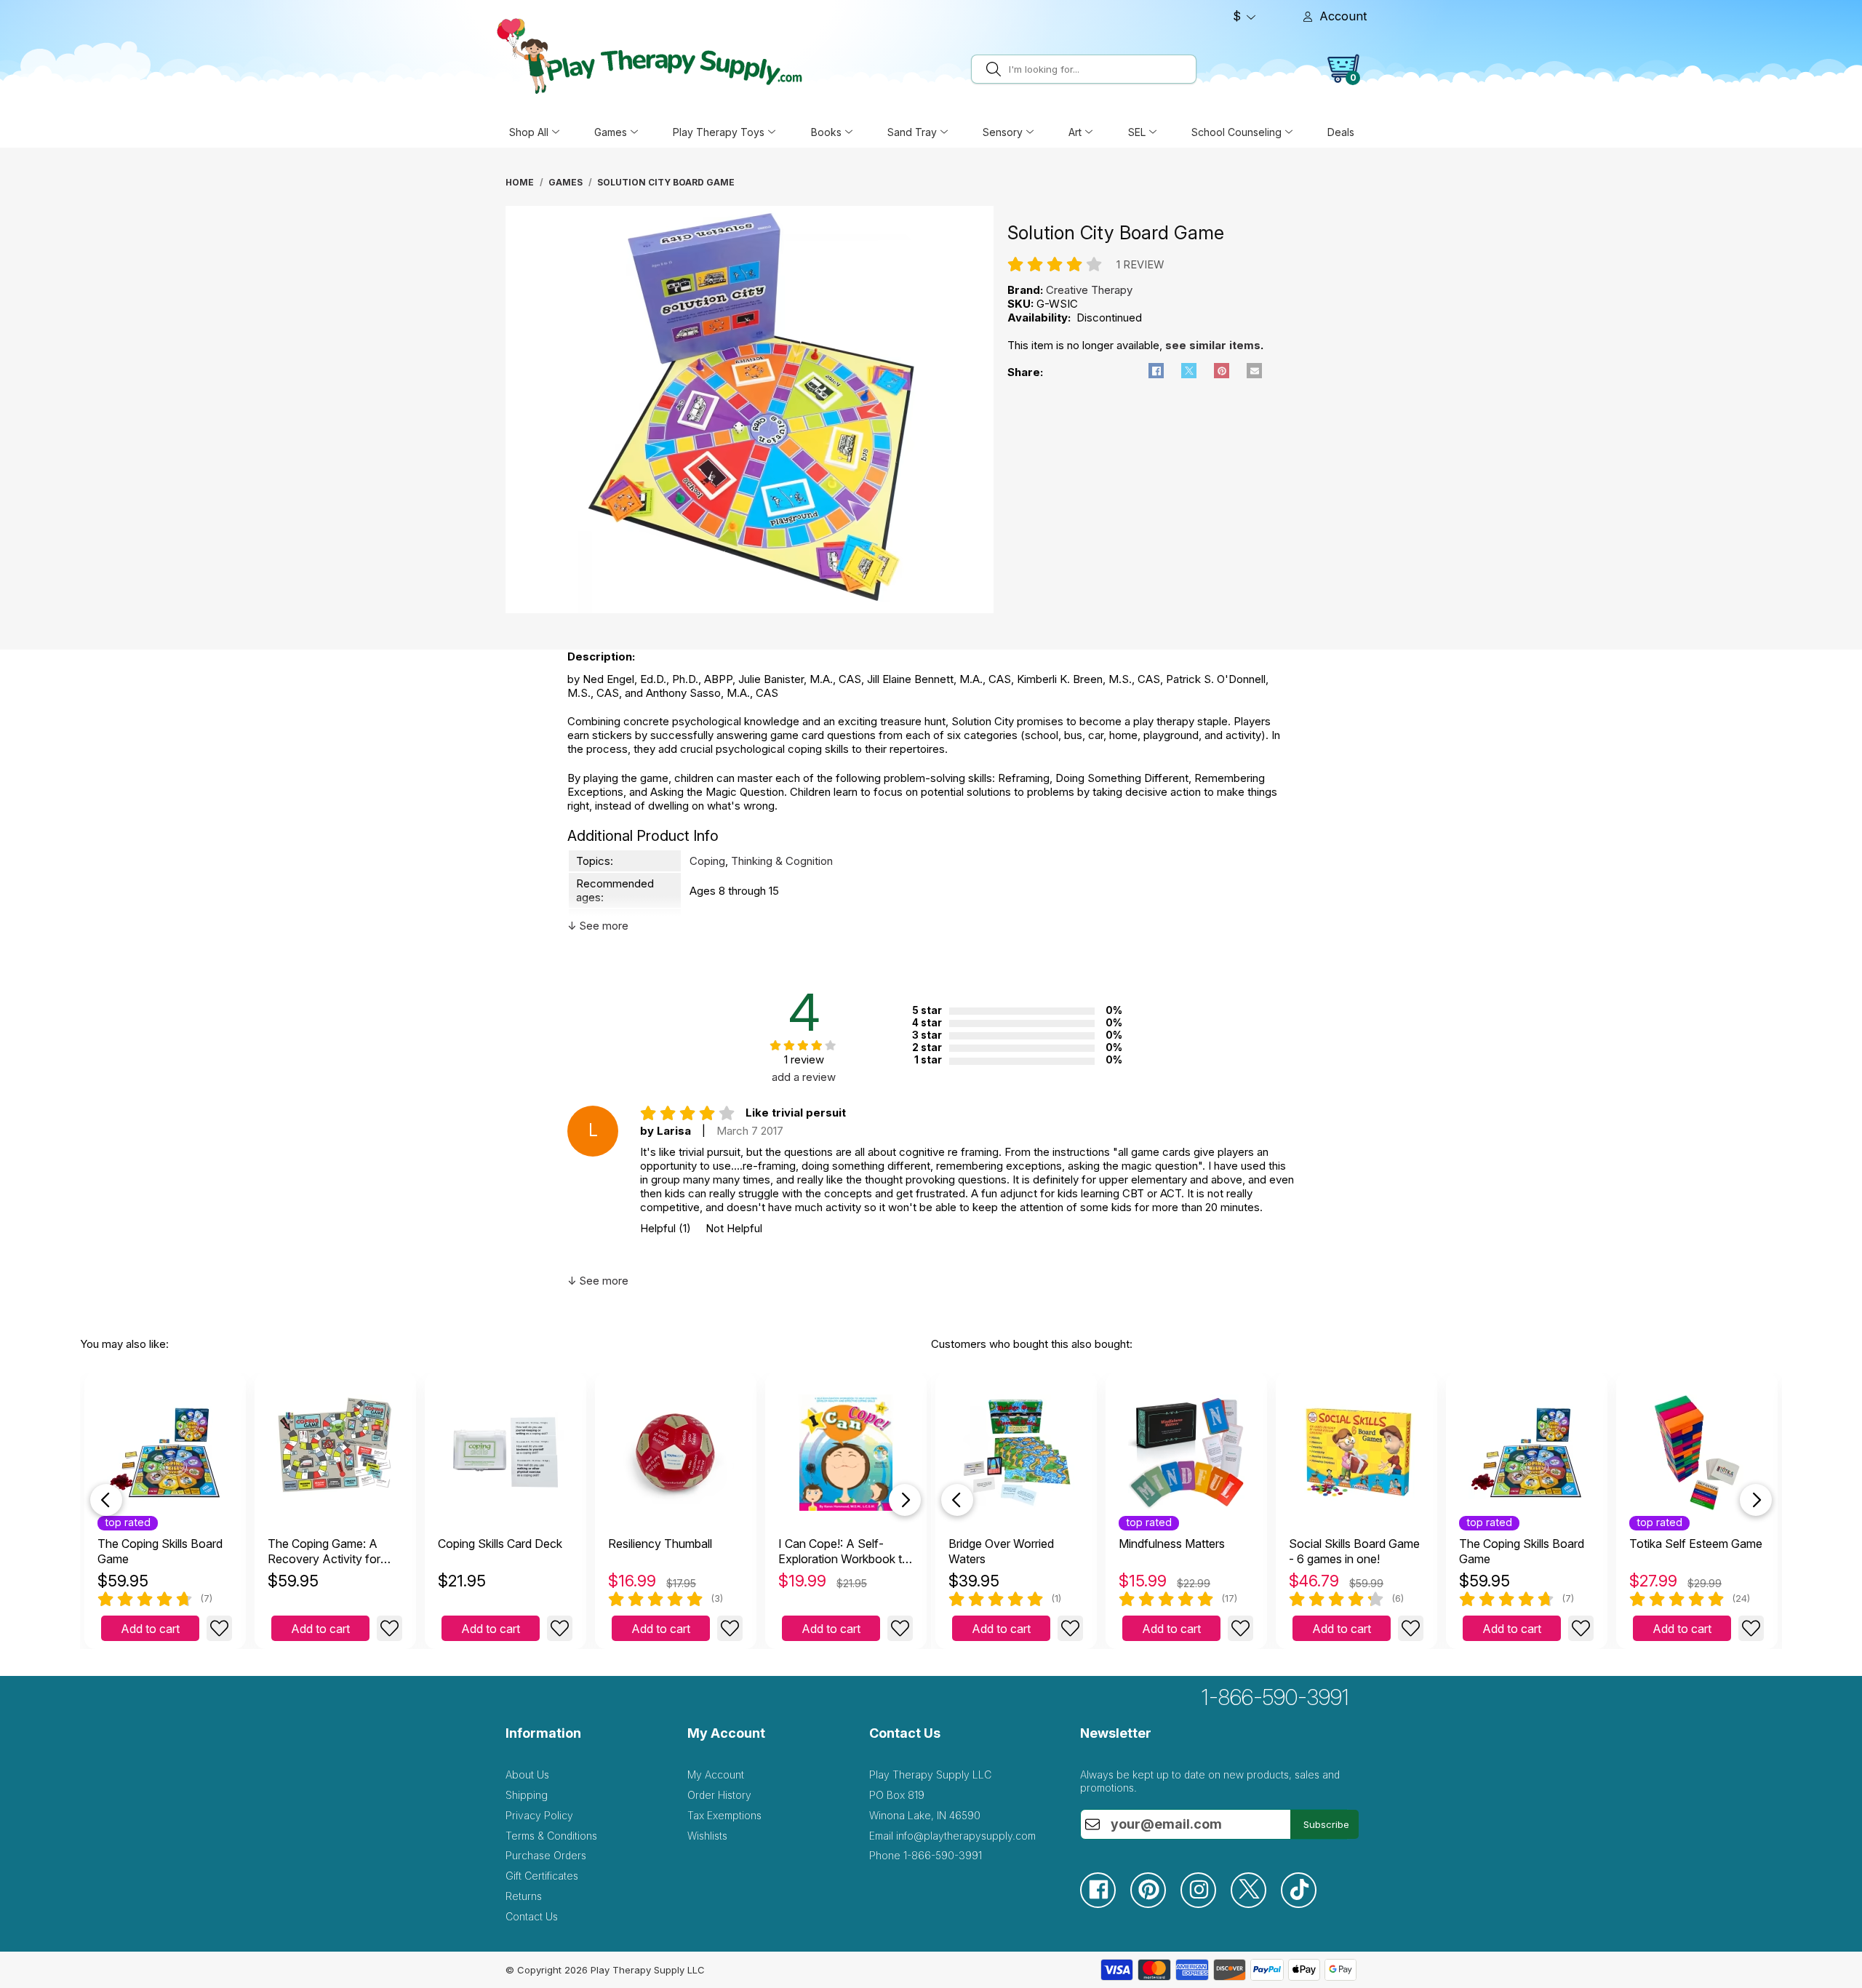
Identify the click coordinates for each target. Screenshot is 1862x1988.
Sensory (1003, 132)
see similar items (1213, 345)
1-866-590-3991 (1275, 1697)
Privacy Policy (539, 1815)
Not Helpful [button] (734, 1228)
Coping (707, 861)
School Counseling (1236, 132)
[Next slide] (905, 1500)
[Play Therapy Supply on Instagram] (1206, 1904)
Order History (719, 1795)
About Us (527, 1775)
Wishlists (707, 1836)
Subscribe (1326, 1824)
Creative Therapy (1089, 290)
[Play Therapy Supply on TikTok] (1306, 1904)
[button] (1156, 371)
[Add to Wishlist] (219, 1628)
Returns (524, 1896)
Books (826, 132)
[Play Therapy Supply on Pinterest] (1155, 1904)
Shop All (529, 132)
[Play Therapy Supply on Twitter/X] (1256, 1904)
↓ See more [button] (598, 926)
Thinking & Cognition (782, 861)
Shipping (527, 1795)
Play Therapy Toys (719, 132)
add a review (804, 1077)
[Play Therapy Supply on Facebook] (1105, 1904)
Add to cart (150, 1629)
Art (1075, 132)
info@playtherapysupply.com (966, 1836)
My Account (716, 1775)
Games (611, 132)
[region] (751, 413)
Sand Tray (912, 132)
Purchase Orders (546, 1855)
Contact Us (532, 1916)
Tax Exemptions (724, 1815)
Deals (1341, 132)
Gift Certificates (542, 1876)
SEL (1137, 132)
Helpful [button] (666, 1228)
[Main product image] (750, 609)
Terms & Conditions (551, 1836)
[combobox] (1100, 69)
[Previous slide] (106, 1500)
